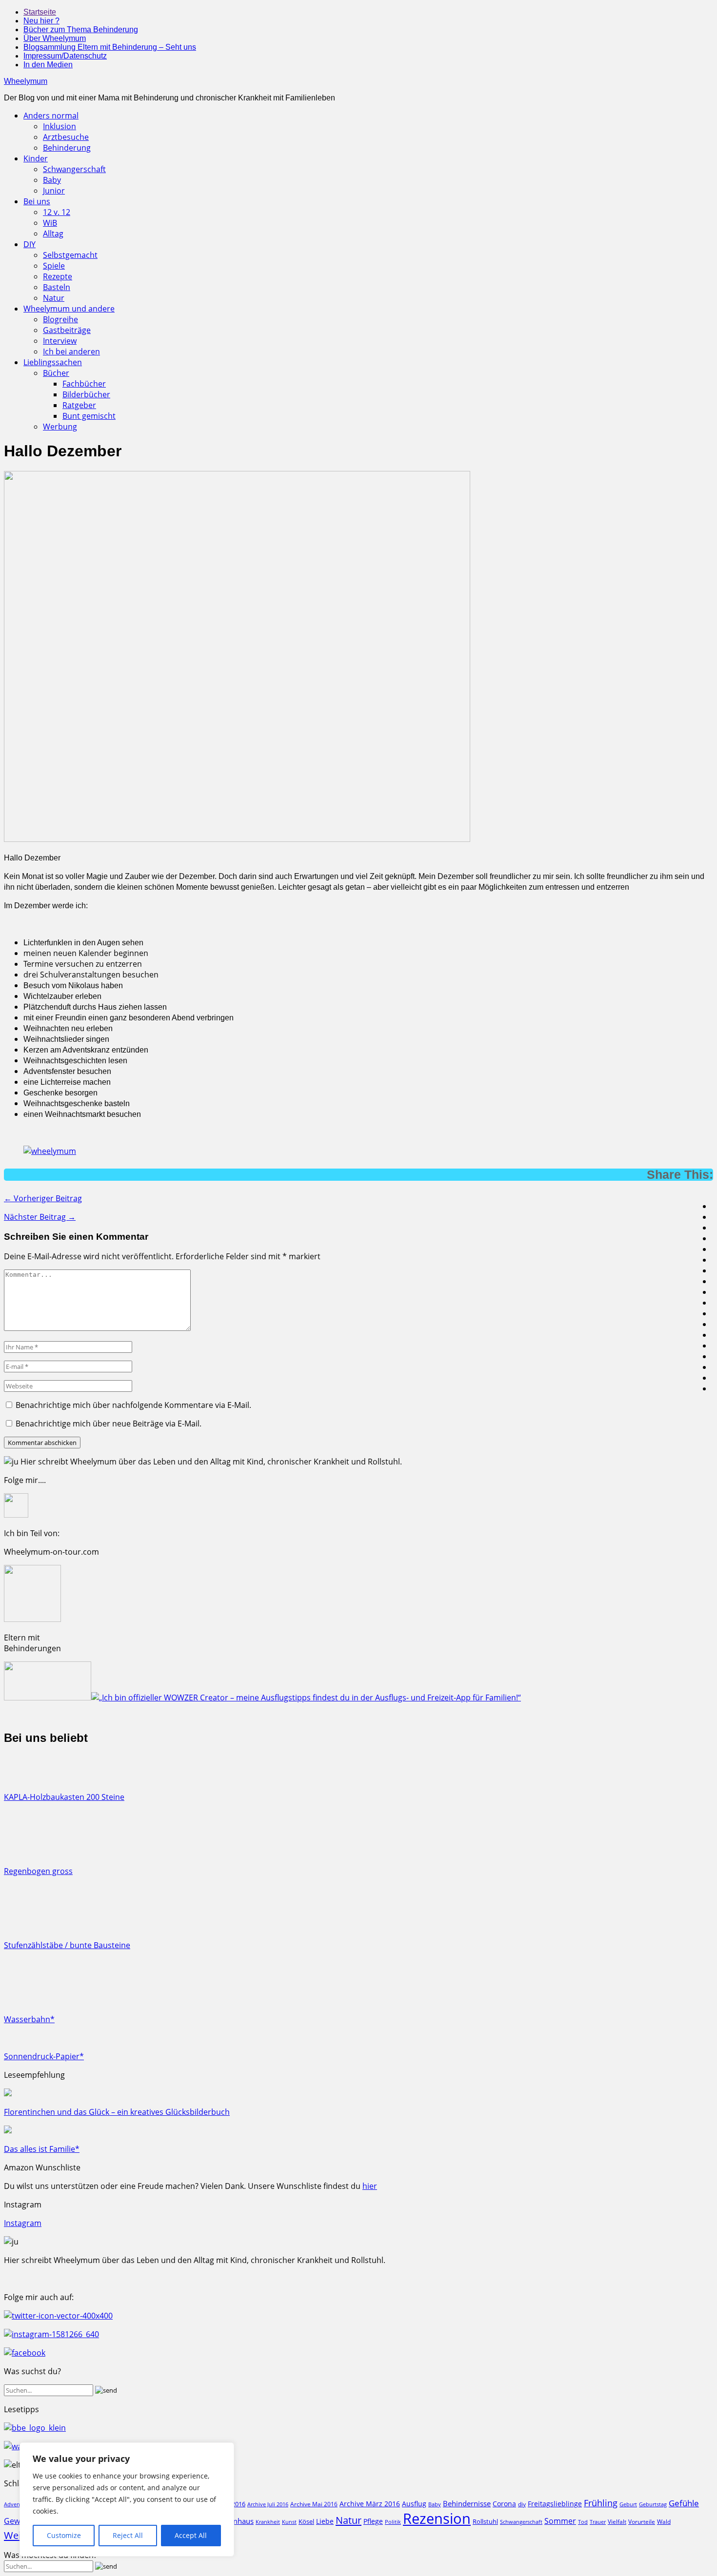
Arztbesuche (66, 137)
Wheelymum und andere (69, 309)
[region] (127, 2499)
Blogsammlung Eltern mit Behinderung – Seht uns (110, 47)
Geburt (628, 2504)
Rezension (437, 2518)
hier (370, 2186)
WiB (50, 223)
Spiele (54, 266)
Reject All (128, 2535)
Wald (664, 2521)
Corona (504, 2504)
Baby (52, 180)
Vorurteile (642, 2522)
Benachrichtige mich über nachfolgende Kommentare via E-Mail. (133, 1405)
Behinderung (67, 148)
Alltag (53, 234)
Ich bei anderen (71, 351)
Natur (54, 298)
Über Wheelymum (55, 38)
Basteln (57, 287)
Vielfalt (617, 2522)
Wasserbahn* (29, 2019)
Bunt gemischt (89, 416)
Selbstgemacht (70, 255)
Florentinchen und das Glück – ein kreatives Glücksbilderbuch (117, 2112)
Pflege (373, 2521)
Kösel (306, 2521)
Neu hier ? (41, 21)
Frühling (601, 2503)
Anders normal (51, 116)
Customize (64, 2535)
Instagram (23, 2223)
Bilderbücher (86, 394)
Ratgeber (79, 405)
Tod (583, 2522)
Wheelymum (26, 81)
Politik (393, 2522)
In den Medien (48, 65)
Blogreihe (60, 319)
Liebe (325, 2521)
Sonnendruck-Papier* (44, 2056)
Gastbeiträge (67, 330)
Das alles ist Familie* (42, 2149)
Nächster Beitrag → (40, 1217)
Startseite (40, 12)
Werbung (60, 427)
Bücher (56, 373)
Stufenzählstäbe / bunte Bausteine (67, 1945)
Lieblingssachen (53, 362)
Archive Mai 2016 (314, 2504)
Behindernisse (467, 2504)
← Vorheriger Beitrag (43, 1198)
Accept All (191, 2535)
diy (522, 2504)
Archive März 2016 (370, 2504)
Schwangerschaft (74, 169)
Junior (54, 191)
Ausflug (414, 2504)
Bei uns (37, 201)
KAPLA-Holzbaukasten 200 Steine (64, 1797)
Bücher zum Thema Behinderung (81, 29)
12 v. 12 (57, 212)
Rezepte (58, 276)
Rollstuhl (485, 2521)
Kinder (36, 158)
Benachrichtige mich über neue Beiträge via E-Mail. (109, 1424)
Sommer (560, 2521)
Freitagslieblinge (555, 2504)
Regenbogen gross (38, 1871)
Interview (60, 341)
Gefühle (684, 2503)
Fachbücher (84, 384)
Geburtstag (653, 2504)
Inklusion (60, 126)
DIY (30, 244)
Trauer (598, 2522)
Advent (13, 2504)
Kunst (289, 2522)
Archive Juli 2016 (268, 2504)
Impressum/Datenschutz (65, 56)
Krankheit (268, 2522)
